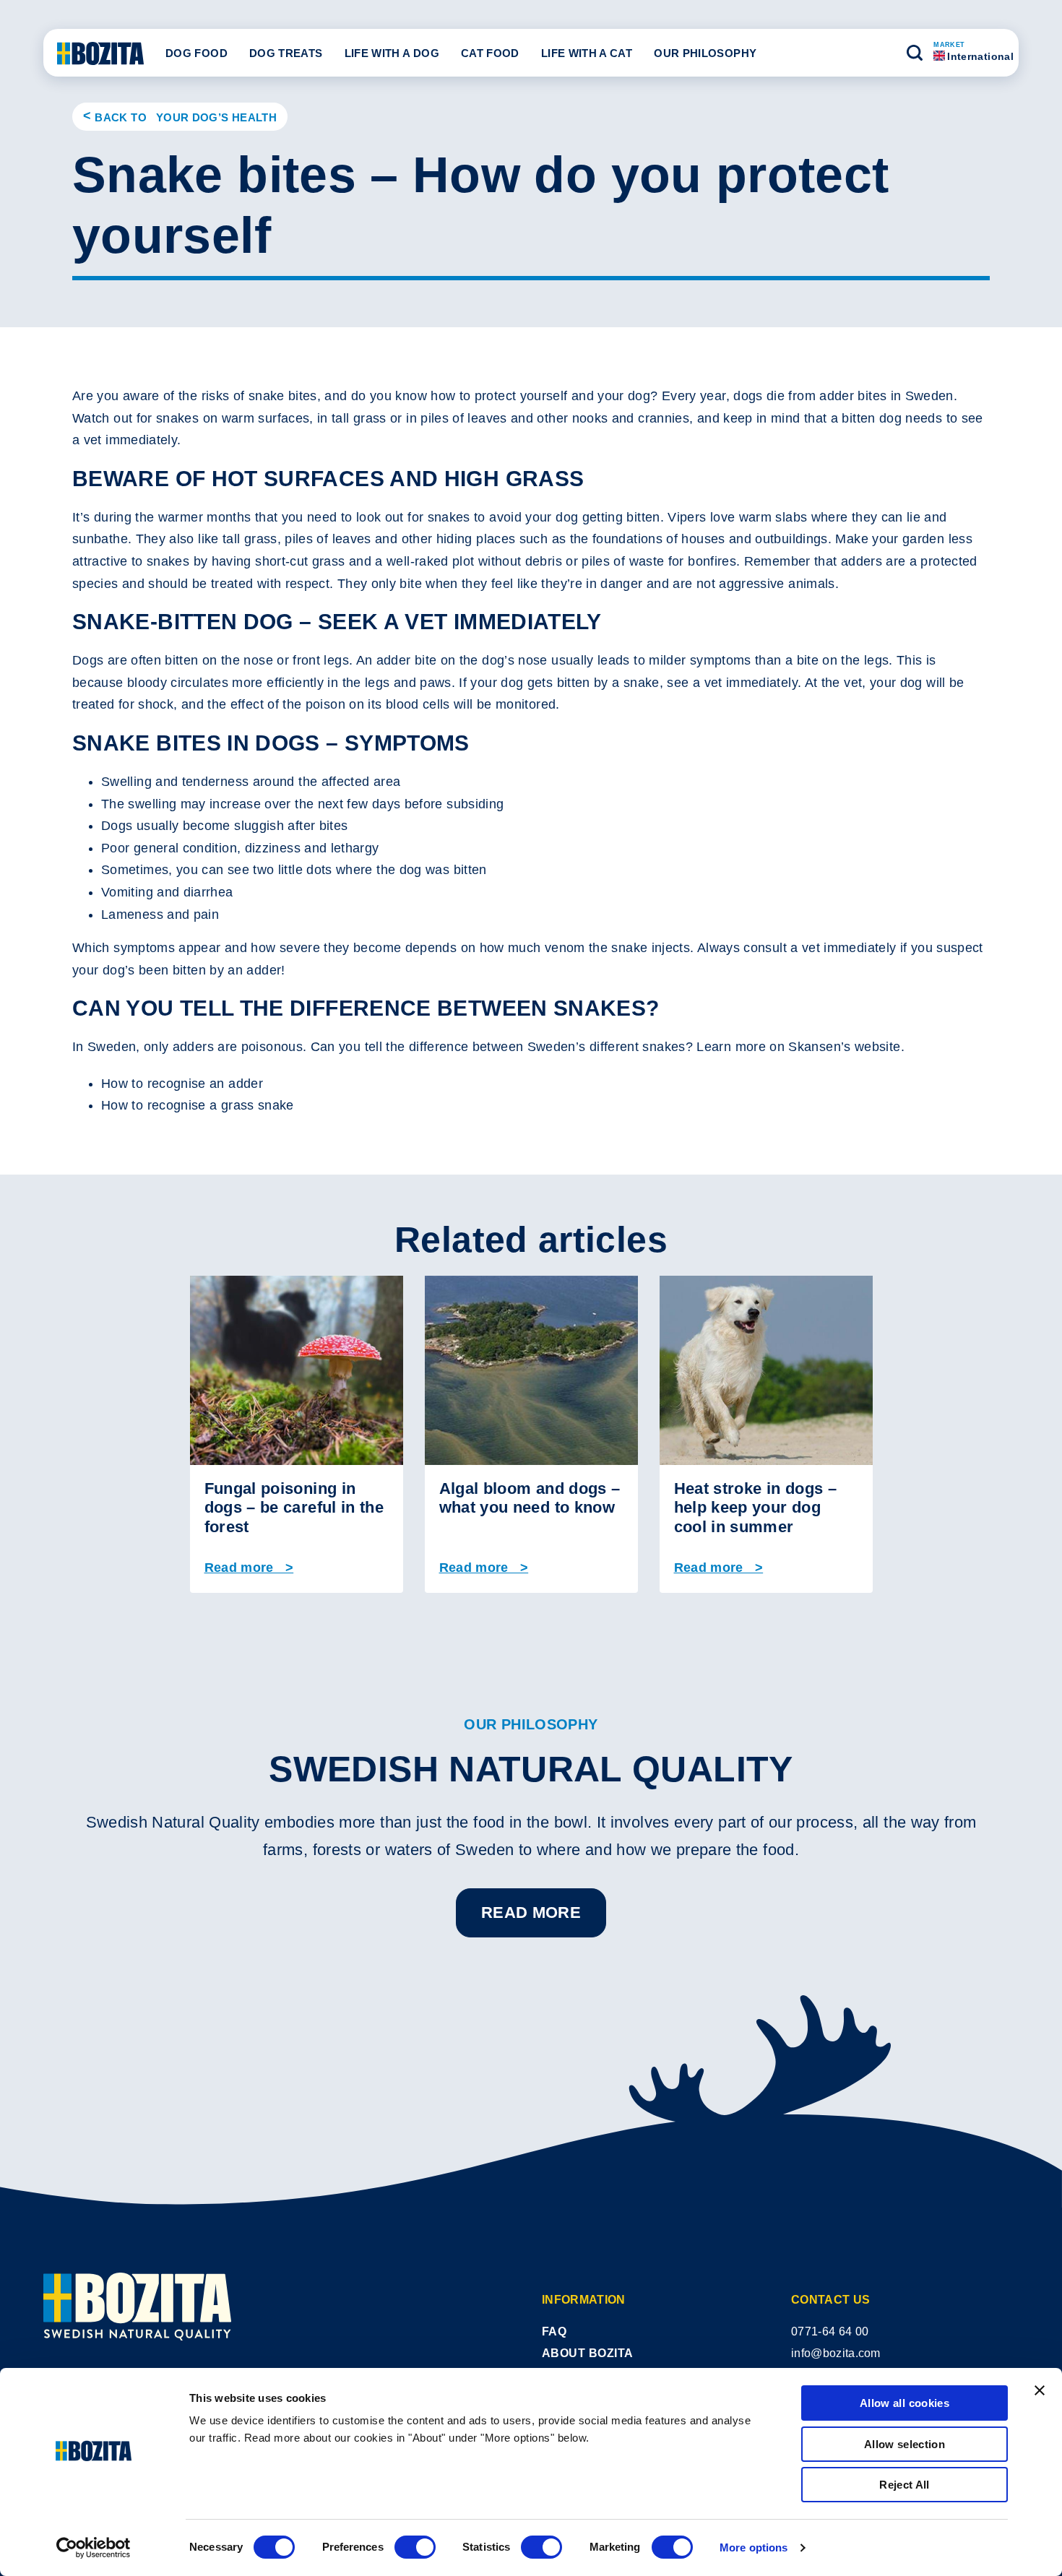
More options (754, 2547)
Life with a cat (587, 53)
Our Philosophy (705, 53)
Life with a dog (392, 53)
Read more (531, 1912)
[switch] (415, 2547)
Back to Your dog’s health (186, 117)
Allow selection (905, 2444)
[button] (915, 53)
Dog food (197, 53)
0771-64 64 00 (830, 2331)
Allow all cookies (905, 2403)
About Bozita (588, 2353)
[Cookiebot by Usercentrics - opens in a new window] (94, 2548)
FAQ (554, 2331)
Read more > (249, 1568)
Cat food (490, 53)
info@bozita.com (836, 2353)
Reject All (905, 2485)
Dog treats (286, 53)
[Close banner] (1040, 2390)
